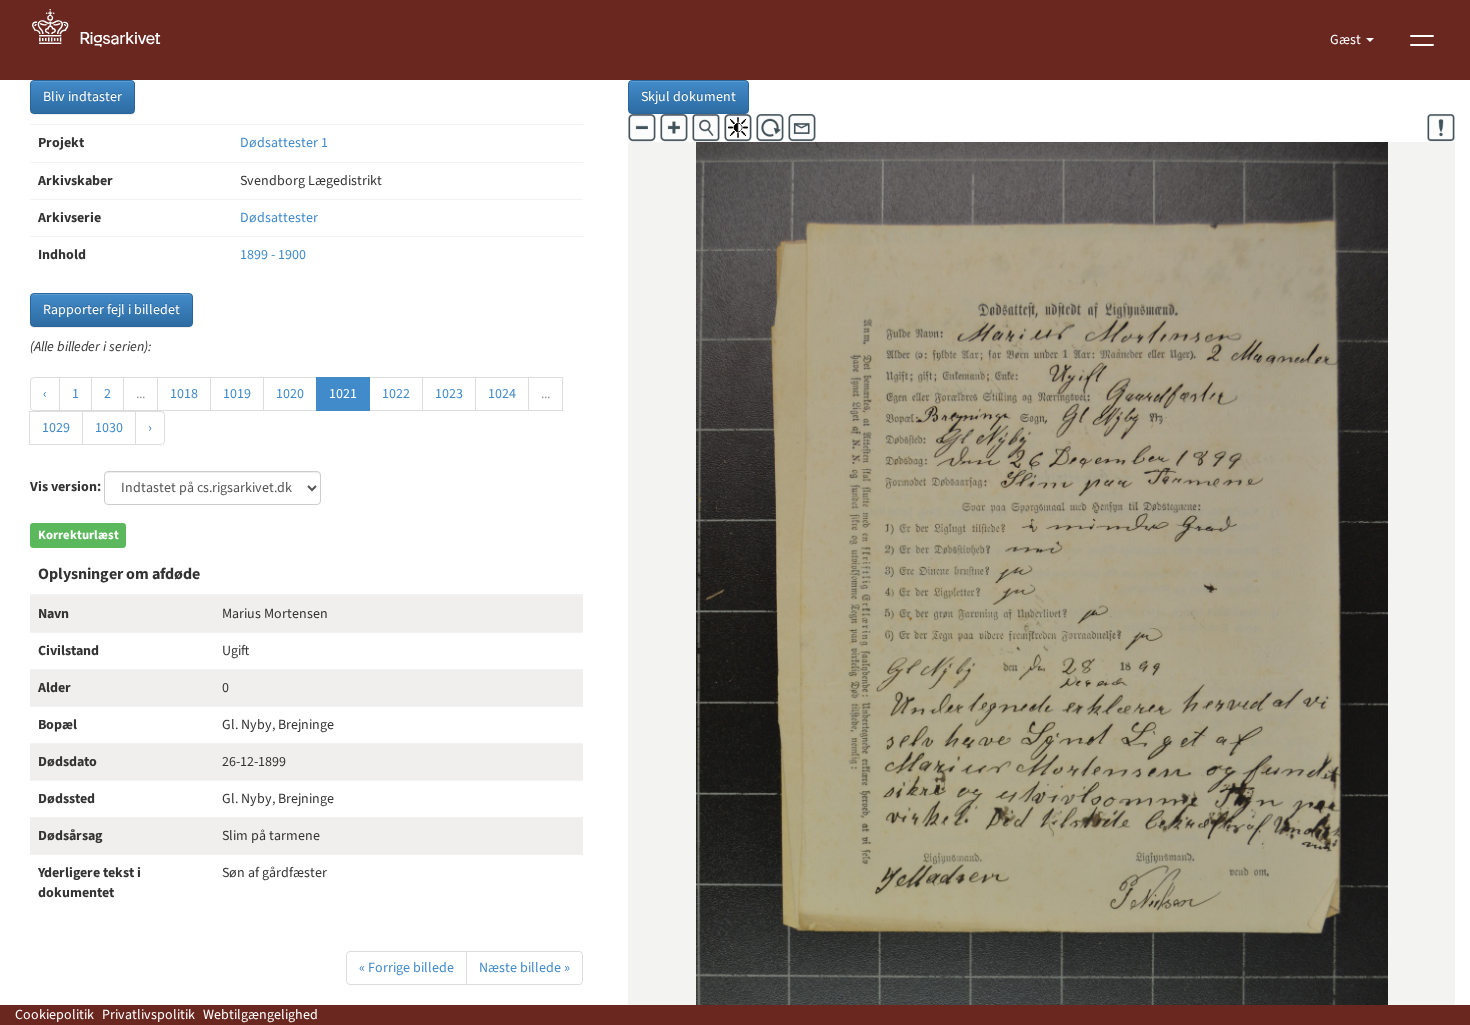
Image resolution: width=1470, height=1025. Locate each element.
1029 (56, 428)
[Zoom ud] (642, 128)
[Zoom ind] (674, 128)
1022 (396, 394)
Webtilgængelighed (260, 1015)
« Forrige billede (406, 968)
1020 (290, 394)
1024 (502, 394)
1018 (184, 394)
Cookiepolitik (54, 1015)
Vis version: (65, 487)
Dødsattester (279, 218)
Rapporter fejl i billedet (111, 310)
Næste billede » (524, 968)
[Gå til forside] (107, 40)
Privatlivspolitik (148, 1015)
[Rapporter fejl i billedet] (1441, 128)
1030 (109, 428)
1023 (449, 394)
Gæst (1347, 40)
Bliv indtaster (82, 97)
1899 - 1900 (273, 255)
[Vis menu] (1422, 40)
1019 (237, 394)
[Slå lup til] (706, 128)
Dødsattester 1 (284, 143)
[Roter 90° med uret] (770, 128)
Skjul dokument (688, 97)
